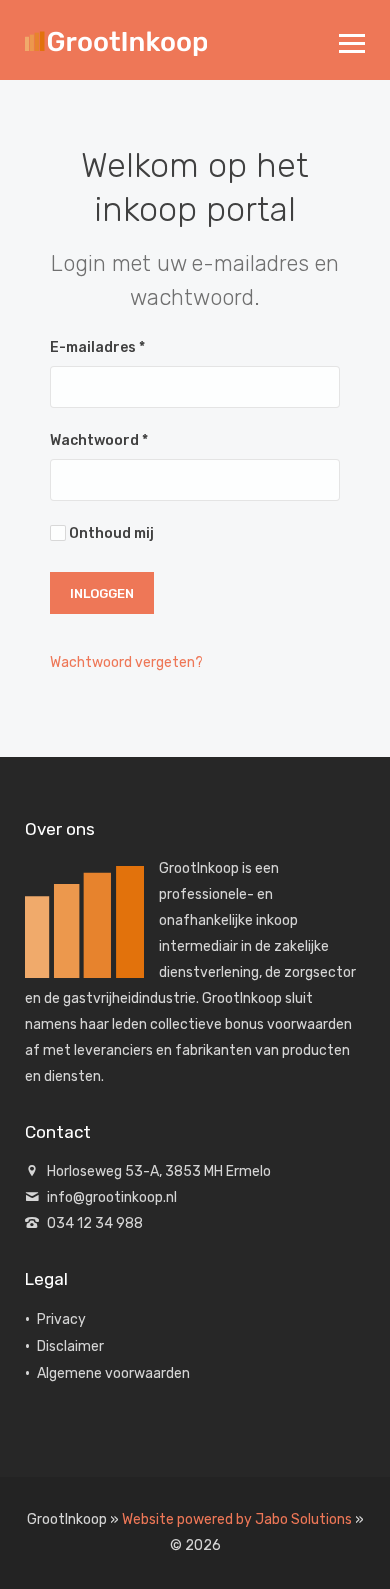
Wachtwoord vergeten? (126, 662)
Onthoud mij (110, 533)
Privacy (61, 1319)
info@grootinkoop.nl (112, 1197)
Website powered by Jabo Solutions (237, 1519)
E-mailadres (97, 347)
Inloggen (102, 593)
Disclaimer (70, 1346)
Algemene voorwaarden (113, 1373)
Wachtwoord (99, 440)
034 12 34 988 (95, 1223)
